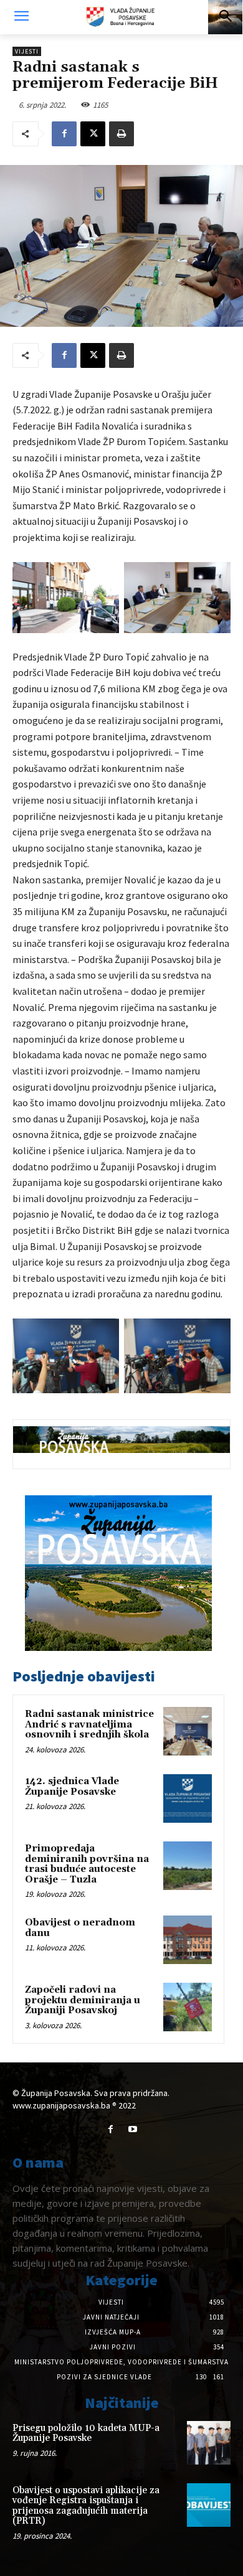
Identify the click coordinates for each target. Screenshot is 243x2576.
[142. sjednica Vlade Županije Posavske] (188, 1798)
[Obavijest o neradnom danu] (188, 1940)
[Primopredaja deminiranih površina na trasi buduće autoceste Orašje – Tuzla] (188, 1866)
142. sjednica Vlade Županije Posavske (72, 1787)
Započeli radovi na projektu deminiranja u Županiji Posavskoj (83, 2000)
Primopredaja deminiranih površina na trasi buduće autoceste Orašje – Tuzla (87, 1864)
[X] (93, 134)
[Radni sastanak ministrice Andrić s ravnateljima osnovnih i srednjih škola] (188, 1731)
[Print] (121, 134)
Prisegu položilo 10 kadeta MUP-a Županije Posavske (86, 2433)
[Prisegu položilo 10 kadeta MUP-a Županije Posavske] (209, 2443)
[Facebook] (64, 134)
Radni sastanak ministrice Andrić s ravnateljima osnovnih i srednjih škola (89, 1724)
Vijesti (27, 51)
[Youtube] (132, 2129)
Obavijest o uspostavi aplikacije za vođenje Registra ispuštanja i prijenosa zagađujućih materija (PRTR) (86, 2506)
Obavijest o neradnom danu (80, 1928)
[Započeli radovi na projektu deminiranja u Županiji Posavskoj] (188, 2007)
